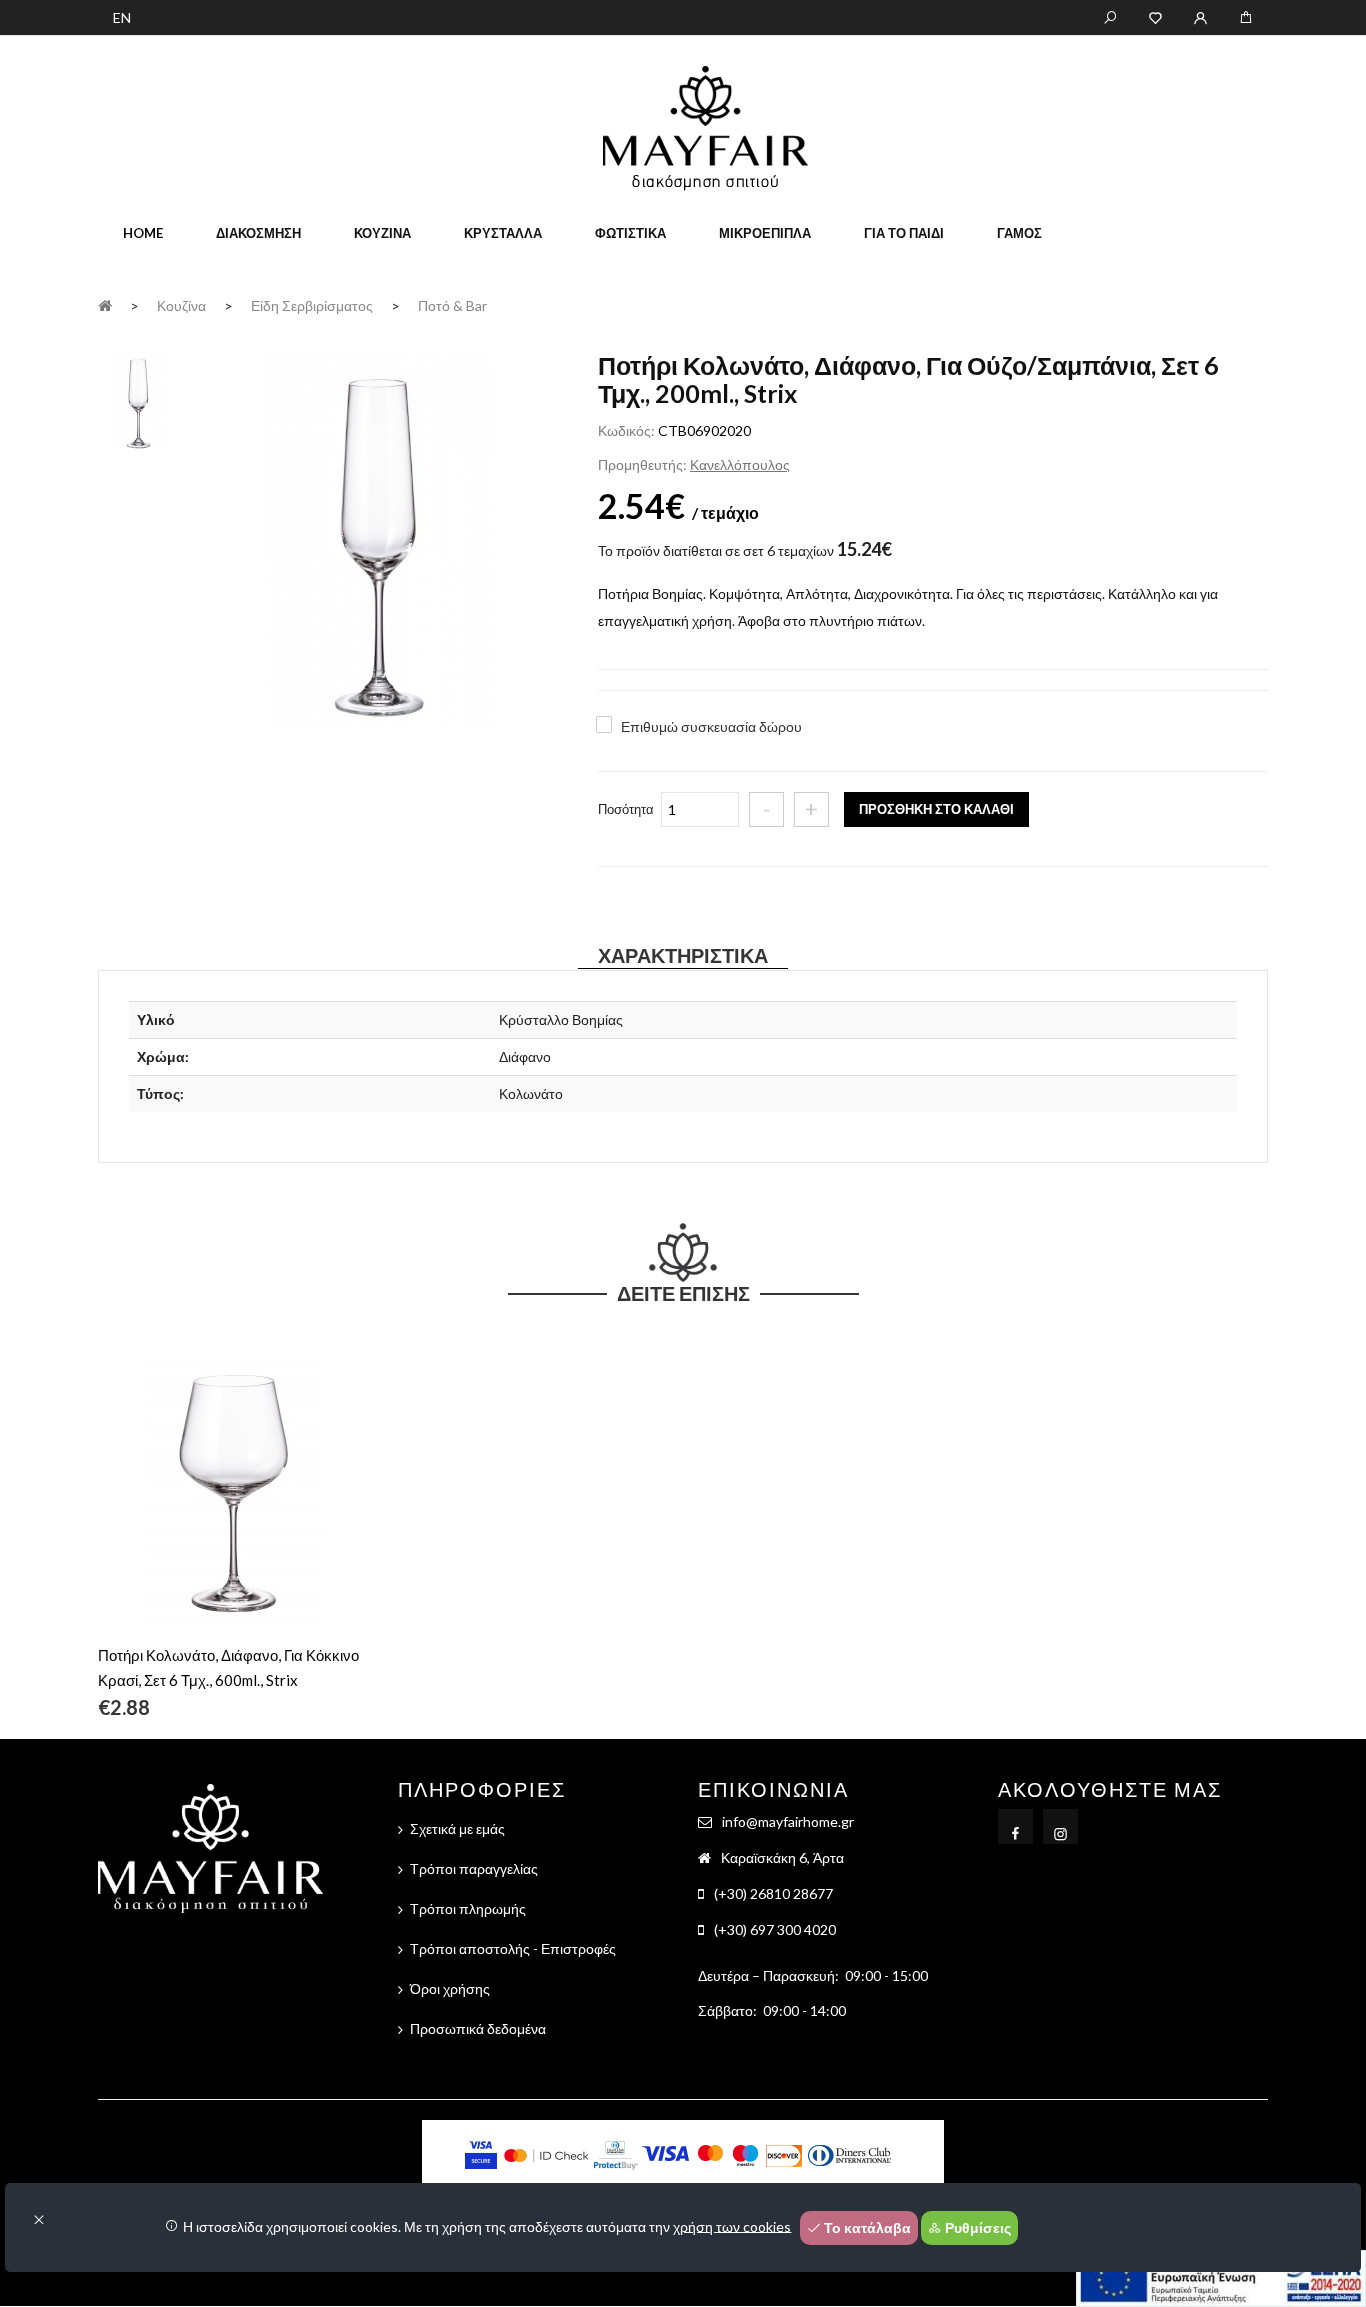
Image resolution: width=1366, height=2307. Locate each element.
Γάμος (1019, 233)
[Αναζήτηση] (1110, 16)
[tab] (139, 400)
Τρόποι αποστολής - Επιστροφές (513, 1948)
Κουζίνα (382, 233)
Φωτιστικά (630, 233)
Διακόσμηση (258, 233)
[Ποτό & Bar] (379, 543)
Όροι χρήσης (450, 1988)
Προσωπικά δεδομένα (478, 2028)
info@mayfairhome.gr (788, 1821)
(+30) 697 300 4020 (775, 1929)
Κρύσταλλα (503, 233)
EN (122, 17)
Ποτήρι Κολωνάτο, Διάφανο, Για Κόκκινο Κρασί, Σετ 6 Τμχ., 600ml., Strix (228, 1667)
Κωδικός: (626, 430)
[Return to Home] (105, 304)
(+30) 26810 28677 (773, 1893)
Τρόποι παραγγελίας (474, 1868)
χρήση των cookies (732, 2225)
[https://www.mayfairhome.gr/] (1155, 16)
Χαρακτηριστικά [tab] (683, 955)
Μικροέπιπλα (765, 233)
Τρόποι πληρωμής (468, 1908)
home (143, 233)
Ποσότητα (626, 809)
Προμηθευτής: (642, 464)
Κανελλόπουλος (740, 464)
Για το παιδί (904, 233)
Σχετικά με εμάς (457, 1828)
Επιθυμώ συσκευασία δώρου (711, 726)
